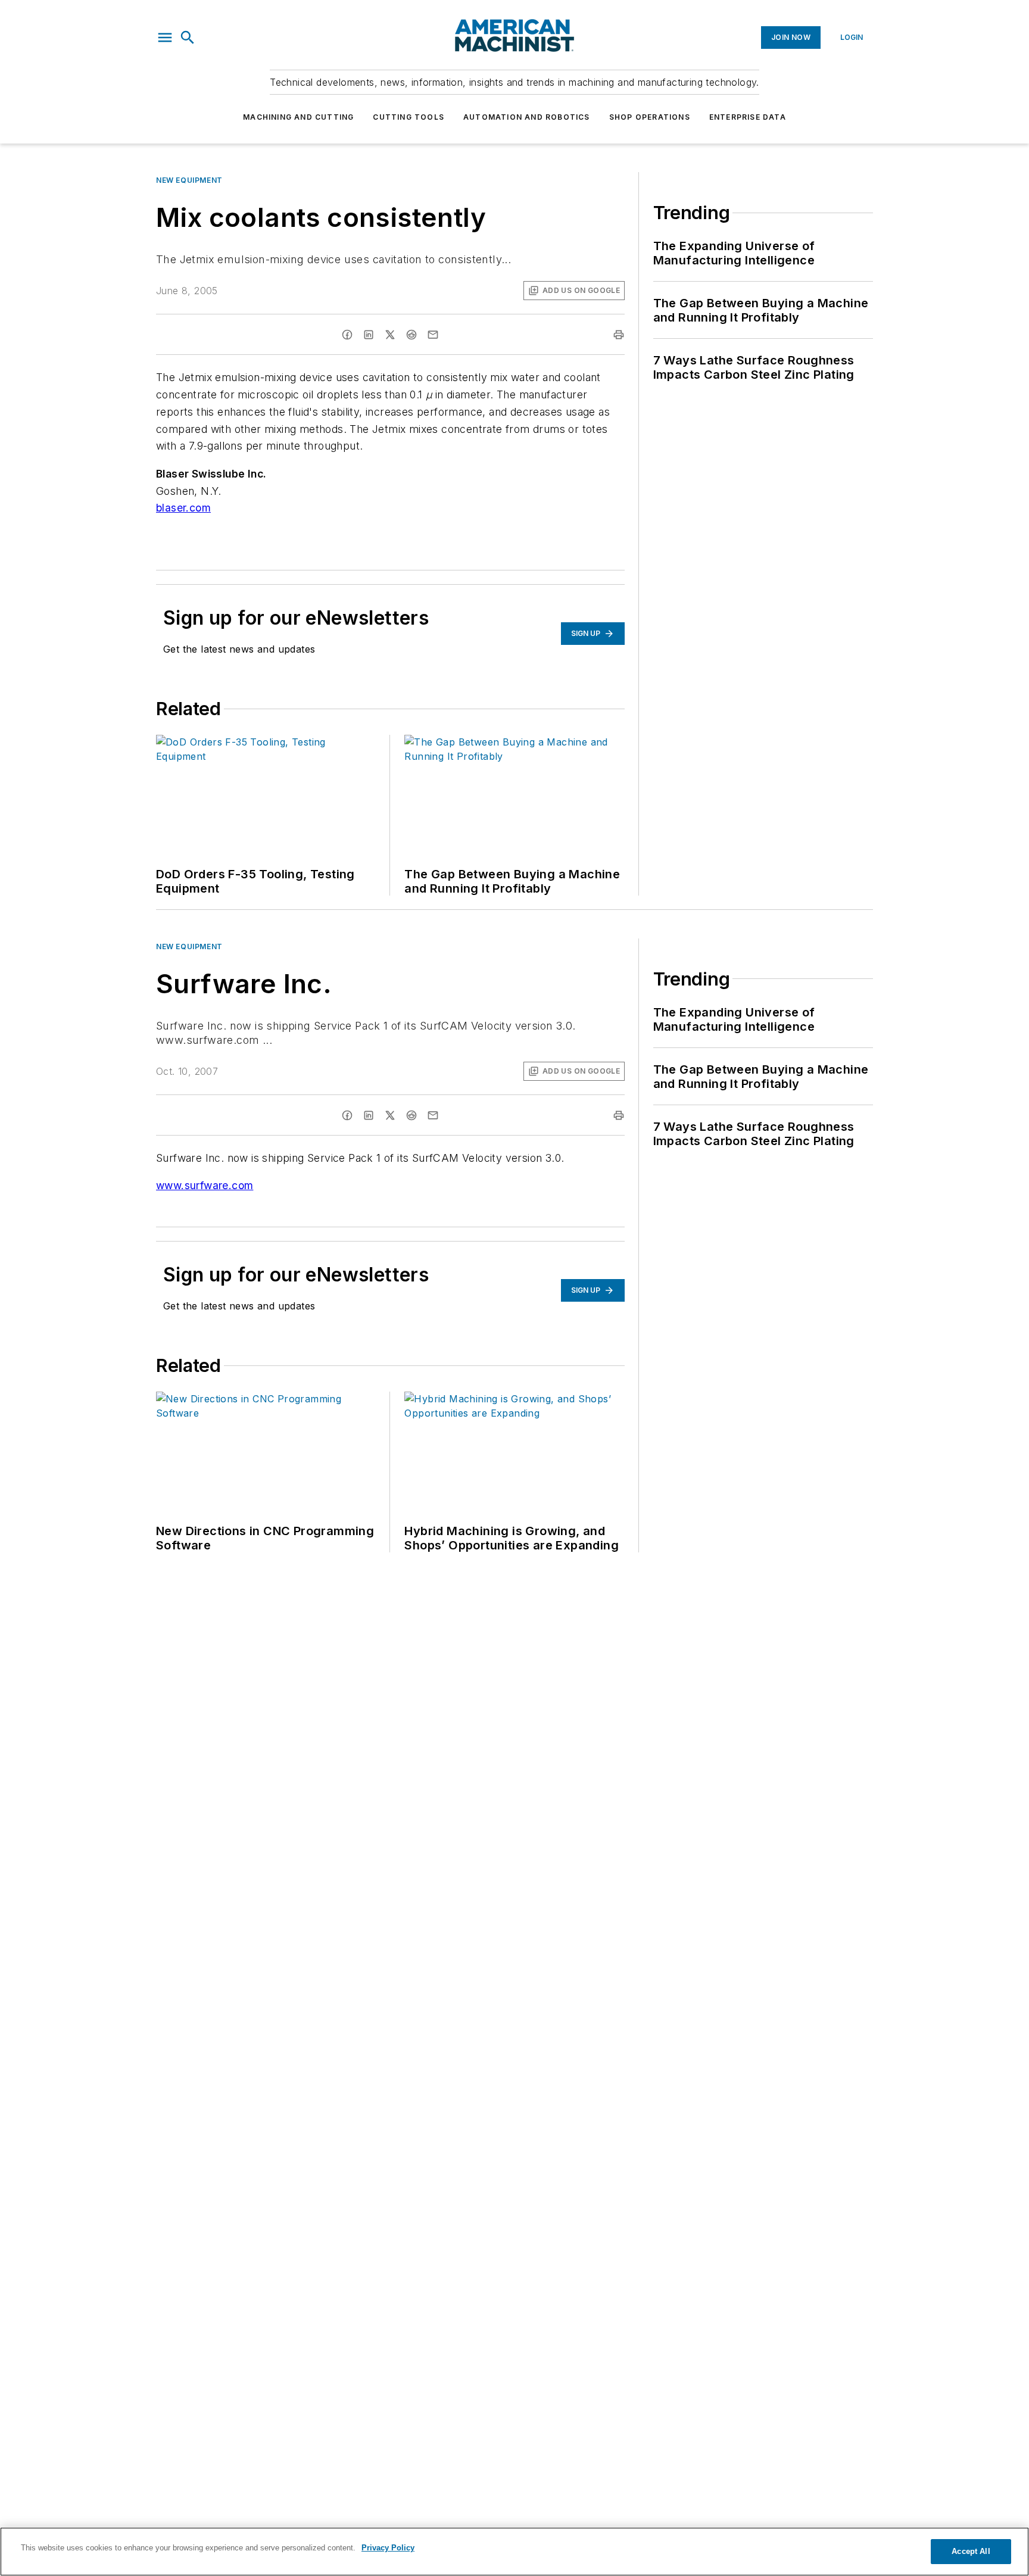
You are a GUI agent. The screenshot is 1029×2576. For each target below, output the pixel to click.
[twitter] (390, 335)
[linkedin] (369, 335)
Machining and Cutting (298, 117)
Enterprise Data (748, 117)
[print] (619, 335)
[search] (188, 38)
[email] (433, 335)
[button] (165, 38)
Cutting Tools (409, 117)
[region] (514, 2552)
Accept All (971, 2551)
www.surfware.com (205, 1185)
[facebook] (347, 335)
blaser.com (183, 508)
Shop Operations (650, 117)
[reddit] (411, 335)
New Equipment (189, 180)
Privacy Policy (388, 2548)
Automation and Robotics (527, 117)
